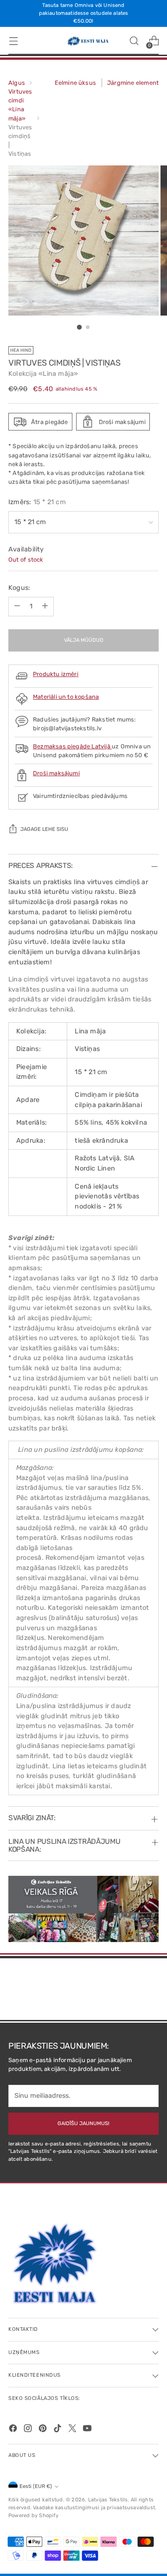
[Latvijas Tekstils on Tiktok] (58, 2430)
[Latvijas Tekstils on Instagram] (29, 2430)
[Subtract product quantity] (17, 607)
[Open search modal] (134, 41)
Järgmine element (133, 83)
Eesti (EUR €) (36, 2486)
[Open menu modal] (13, 41)
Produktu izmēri (56, 674)
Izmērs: (37, 502)
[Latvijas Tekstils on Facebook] (14, 2430)
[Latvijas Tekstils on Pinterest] (44, 2430)
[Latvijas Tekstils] (83, 41)
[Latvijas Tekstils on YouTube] (88, 2430)
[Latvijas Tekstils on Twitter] (73, 2430)
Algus (17, 83)
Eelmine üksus (76, 83)
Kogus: (19, 588)
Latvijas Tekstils (108, 2500)
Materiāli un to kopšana (66, 697)
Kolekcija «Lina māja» (43, 374)
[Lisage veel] (45, 607)
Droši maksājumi (56, 773)
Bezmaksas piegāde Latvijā (72, 746)
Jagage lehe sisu (44, 829)
